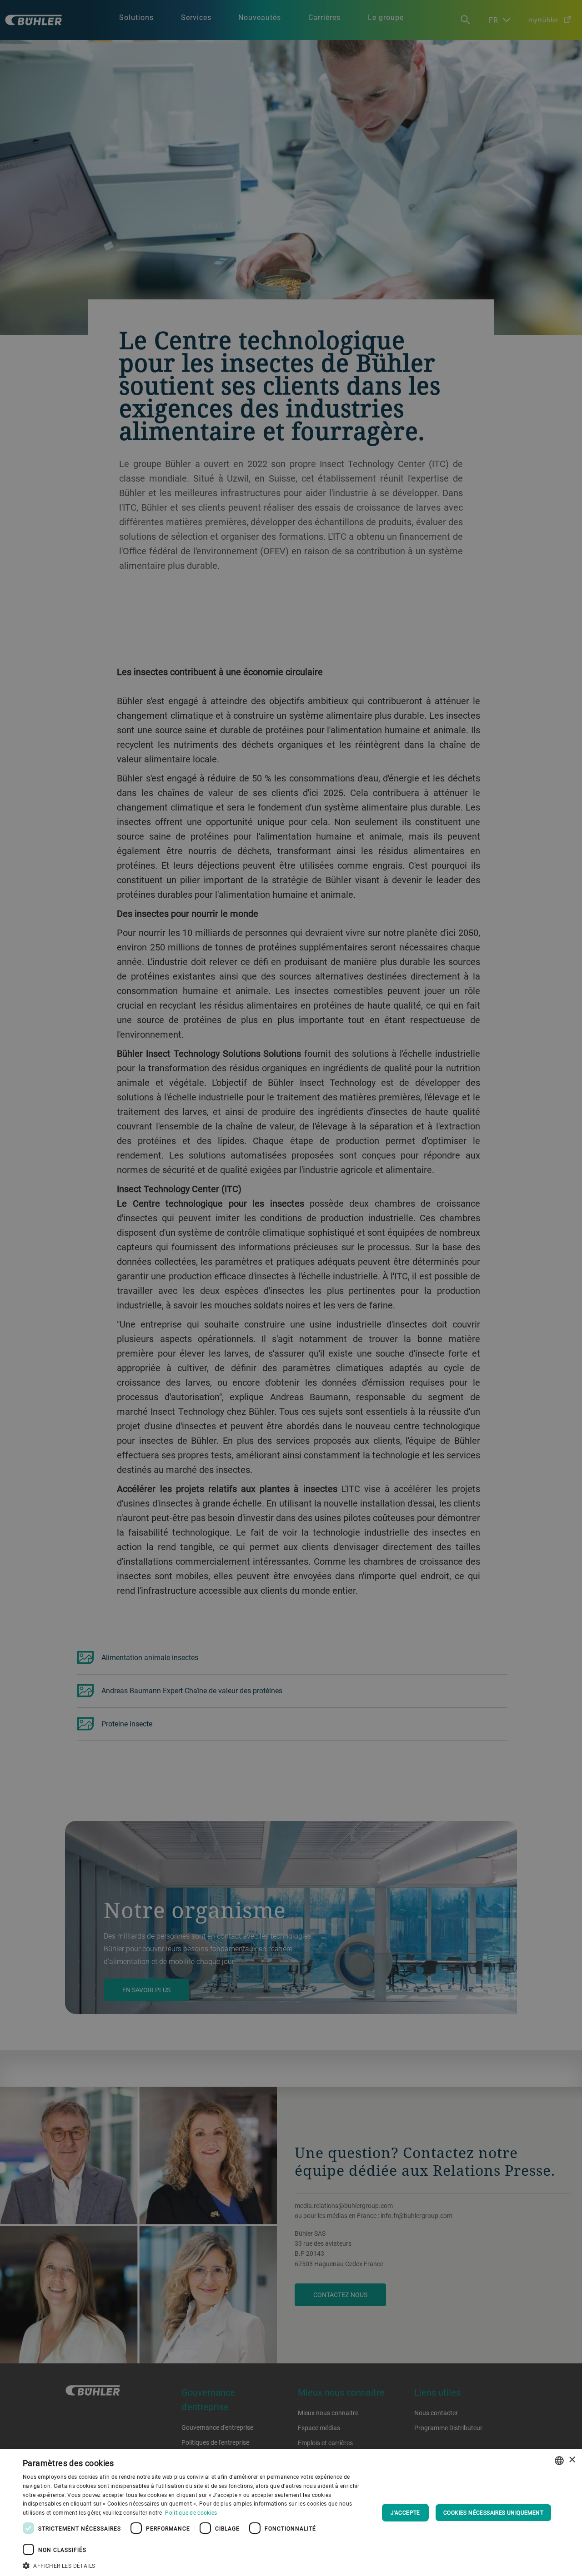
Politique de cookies (191, 2512)
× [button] (572, 2460)
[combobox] (559, 2461)
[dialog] (291, 2513)
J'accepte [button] (405, 2512)
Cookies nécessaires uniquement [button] (493, 2512)
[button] (196, 2565)
